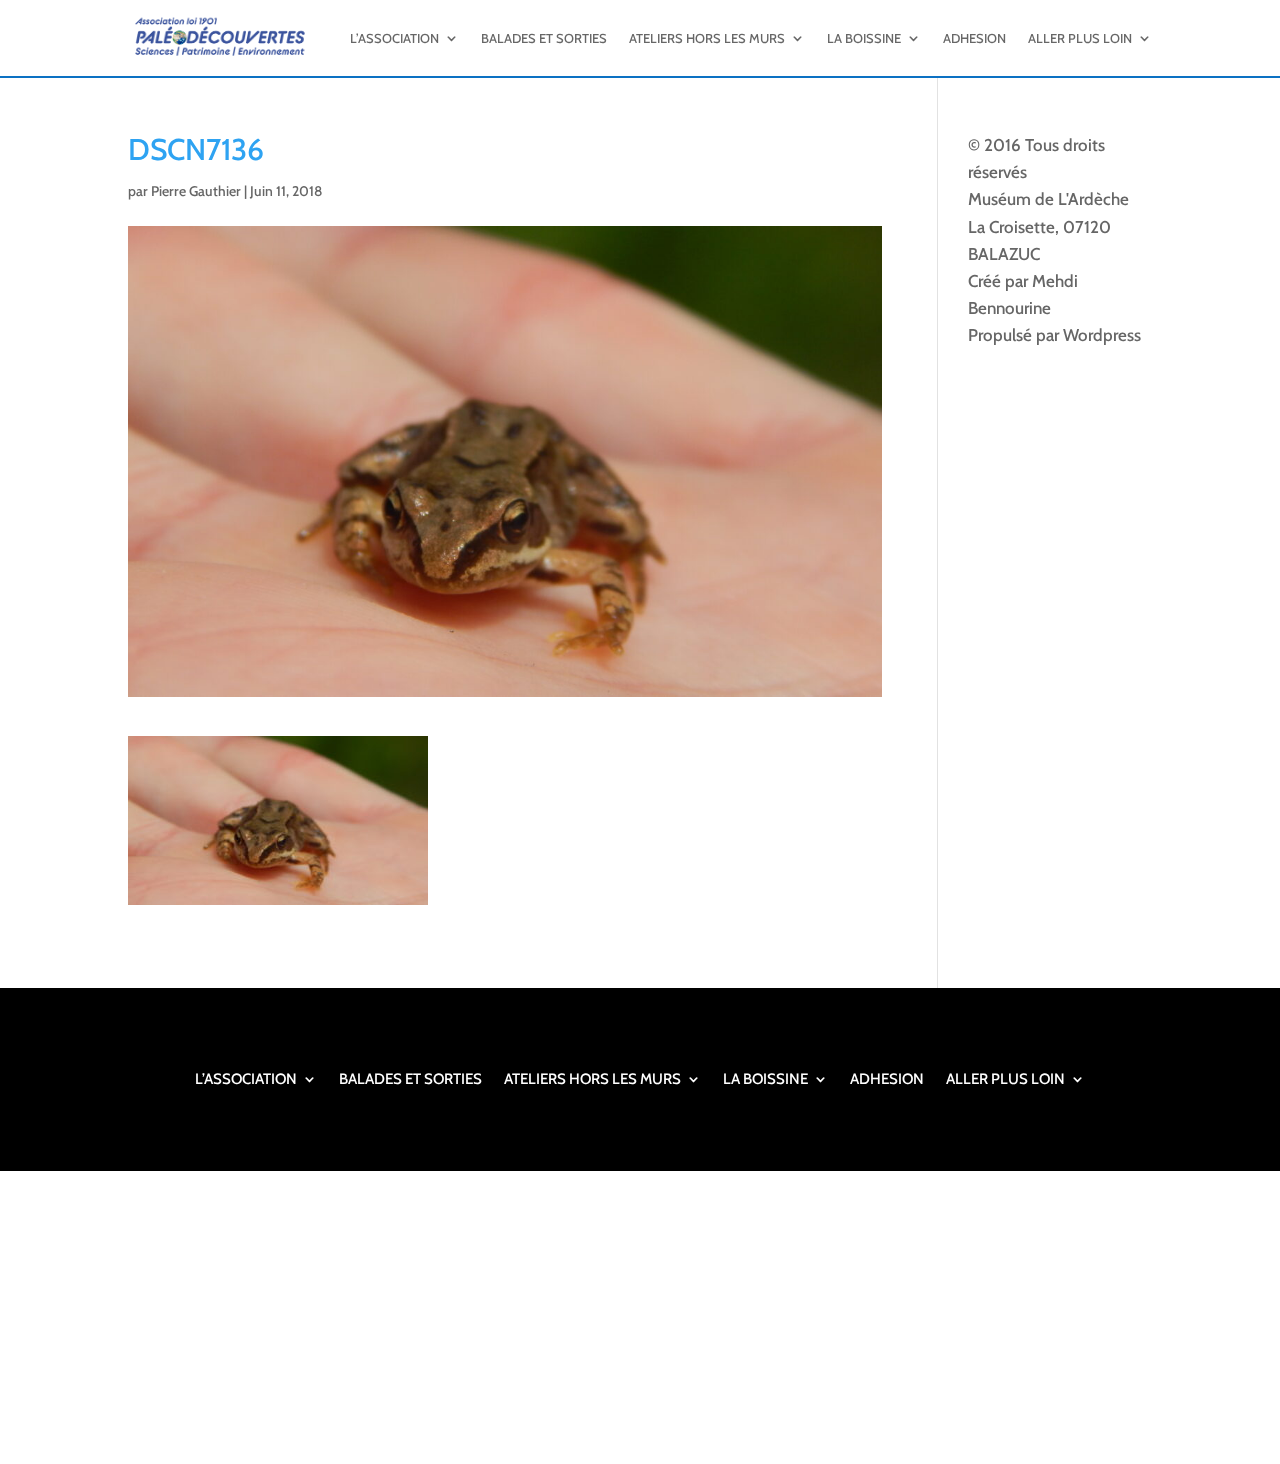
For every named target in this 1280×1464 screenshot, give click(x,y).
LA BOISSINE (864, 38)
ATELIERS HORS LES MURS (707, 38)
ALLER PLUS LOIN (1080, 38)
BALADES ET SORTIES (544, 38)
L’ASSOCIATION (394, 38)
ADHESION (974, 38)
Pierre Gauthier (196, 191)
